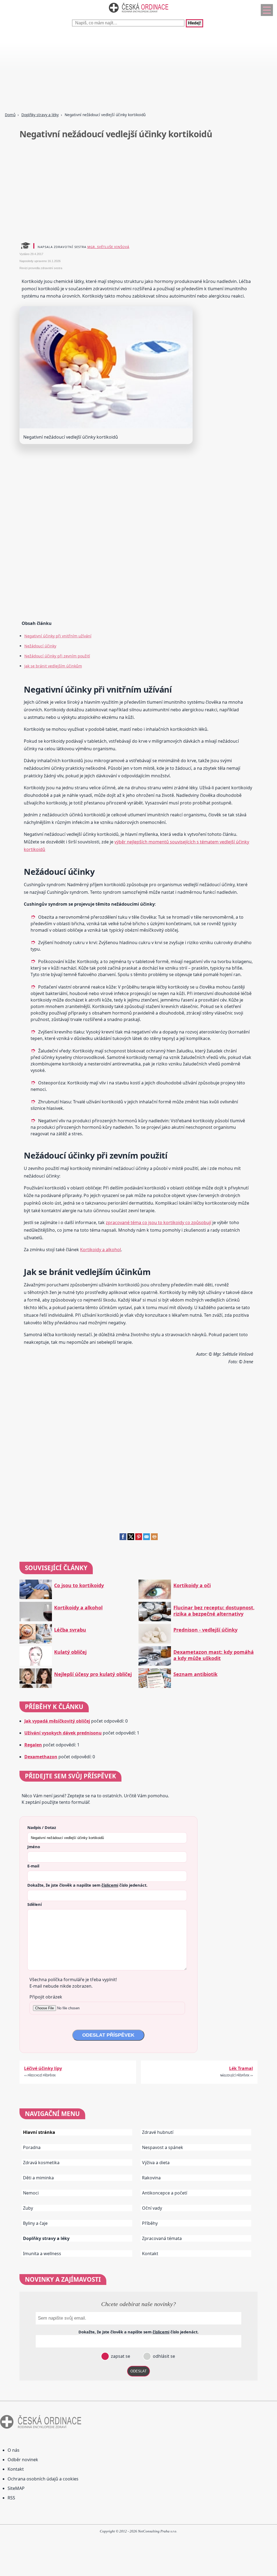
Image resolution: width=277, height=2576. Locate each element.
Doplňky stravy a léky (40, 115)
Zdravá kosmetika (41, 2163)
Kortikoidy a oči (192, 1585)
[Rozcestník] (267, 10)
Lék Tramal (241, 2068)
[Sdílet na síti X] (131, 1538)
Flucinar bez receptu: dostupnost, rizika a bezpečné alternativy (214, 1611)
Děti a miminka (38, 2178)
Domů (10, 115)
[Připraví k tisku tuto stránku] (154, 1538)
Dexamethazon (41, 1757)
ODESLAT (138, 2371)
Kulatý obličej (70, 1652)
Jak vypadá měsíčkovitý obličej (57, 1721)
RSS (11, 2498)
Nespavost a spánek (163, 2147)
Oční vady (152, 2208)
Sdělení (34, 1904)
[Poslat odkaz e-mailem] (146, 1538)
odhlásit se (163, 2356)
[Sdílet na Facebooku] (123, 1538)
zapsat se (120, 2356)
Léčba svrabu (70, 1630)
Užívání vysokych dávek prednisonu (63, 1733)
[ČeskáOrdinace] (138, 14)
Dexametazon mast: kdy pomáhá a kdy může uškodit (214, 1655)
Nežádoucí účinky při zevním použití (57, 656)
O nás (14, 2450)
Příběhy (150, 2223)
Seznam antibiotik (195, 1674)
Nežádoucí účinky (40, 646)
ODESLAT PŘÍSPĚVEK (108, 2035)
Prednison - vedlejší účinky (205, 1630)
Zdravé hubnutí (158, 2132)
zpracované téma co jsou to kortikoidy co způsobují (159, 1222)
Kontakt (150, 2254)
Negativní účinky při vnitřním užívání (58, 636)
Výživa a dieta (156, 2163)
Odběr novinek (23, 2460)
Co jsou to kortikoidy (79, 1585)
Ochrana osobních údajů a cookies (43, 2479)
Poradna (32, 2147)
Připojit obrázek (46, 1997)
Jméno (34, 1847)
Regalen (33, 1745)
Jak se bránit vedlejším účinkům (53, 666)
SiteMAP (16, 2488)
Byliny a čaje (35, 2223)
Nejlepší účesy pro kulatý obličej (93, 1674)
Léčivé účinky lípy (43, 2068)
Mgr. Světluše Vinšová (108, 247)
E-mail (33, 1866)
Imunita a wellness (42, 2254)
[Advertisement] (138, 70)
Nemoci (31, 2193)
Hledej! (194, 23)
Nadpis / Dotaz (42, 1827)
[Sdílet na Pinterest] (139, 1538)
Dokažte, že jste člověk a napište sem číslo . (87, 1885)
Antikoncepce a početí (165, 2193)
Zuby (28, 2208)
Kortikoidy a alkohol (100, 1250)
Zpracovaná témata (162, 2238)
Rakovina (151, 2178)
